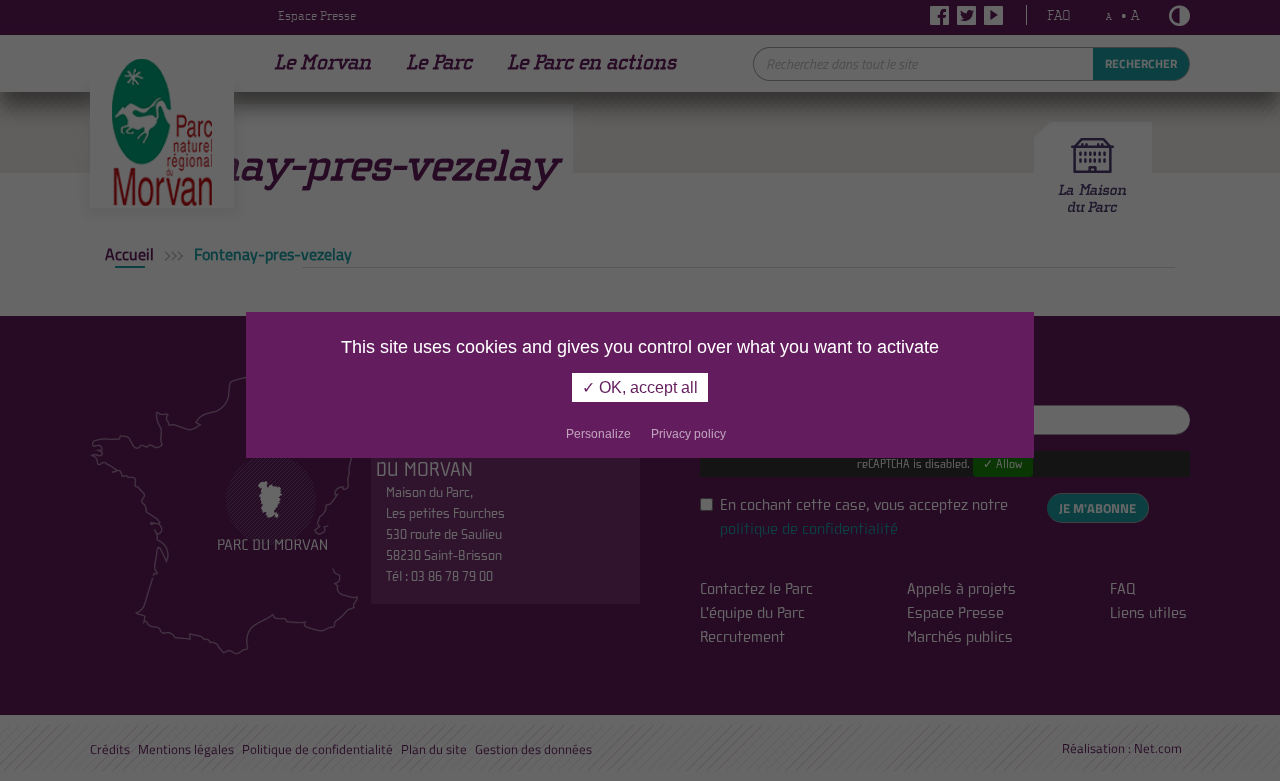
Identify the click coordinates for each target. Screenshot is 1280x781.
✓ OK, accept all (640, 387)
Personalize (598, 434)
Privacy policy (688, 434)
